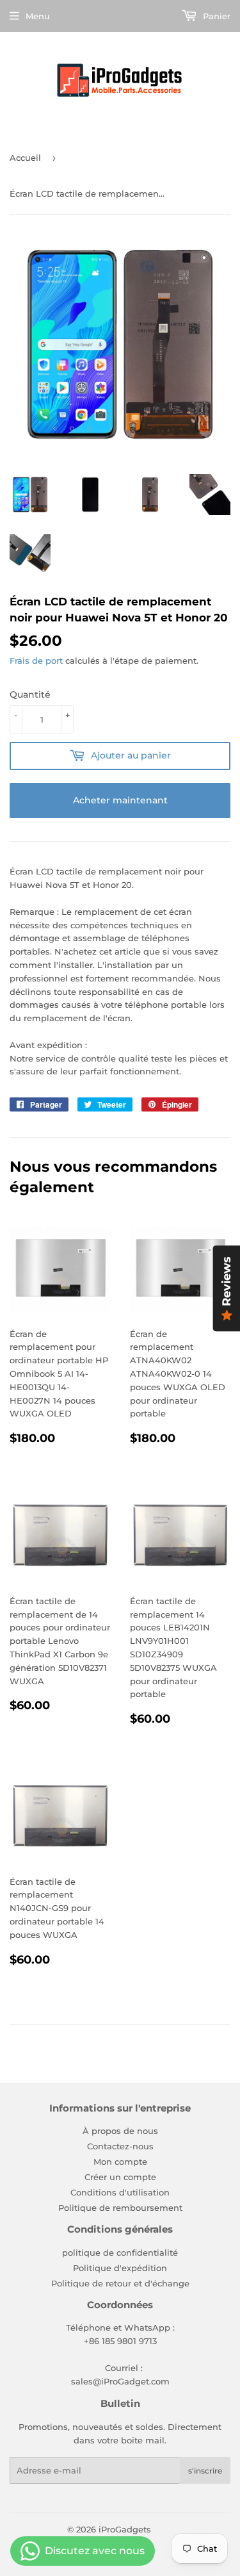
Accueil (25, 158)
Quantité (30, 694)
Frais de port (36, 660)
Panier (215, 16)
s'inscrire (205, 2471)
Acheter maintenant (120, 800)
